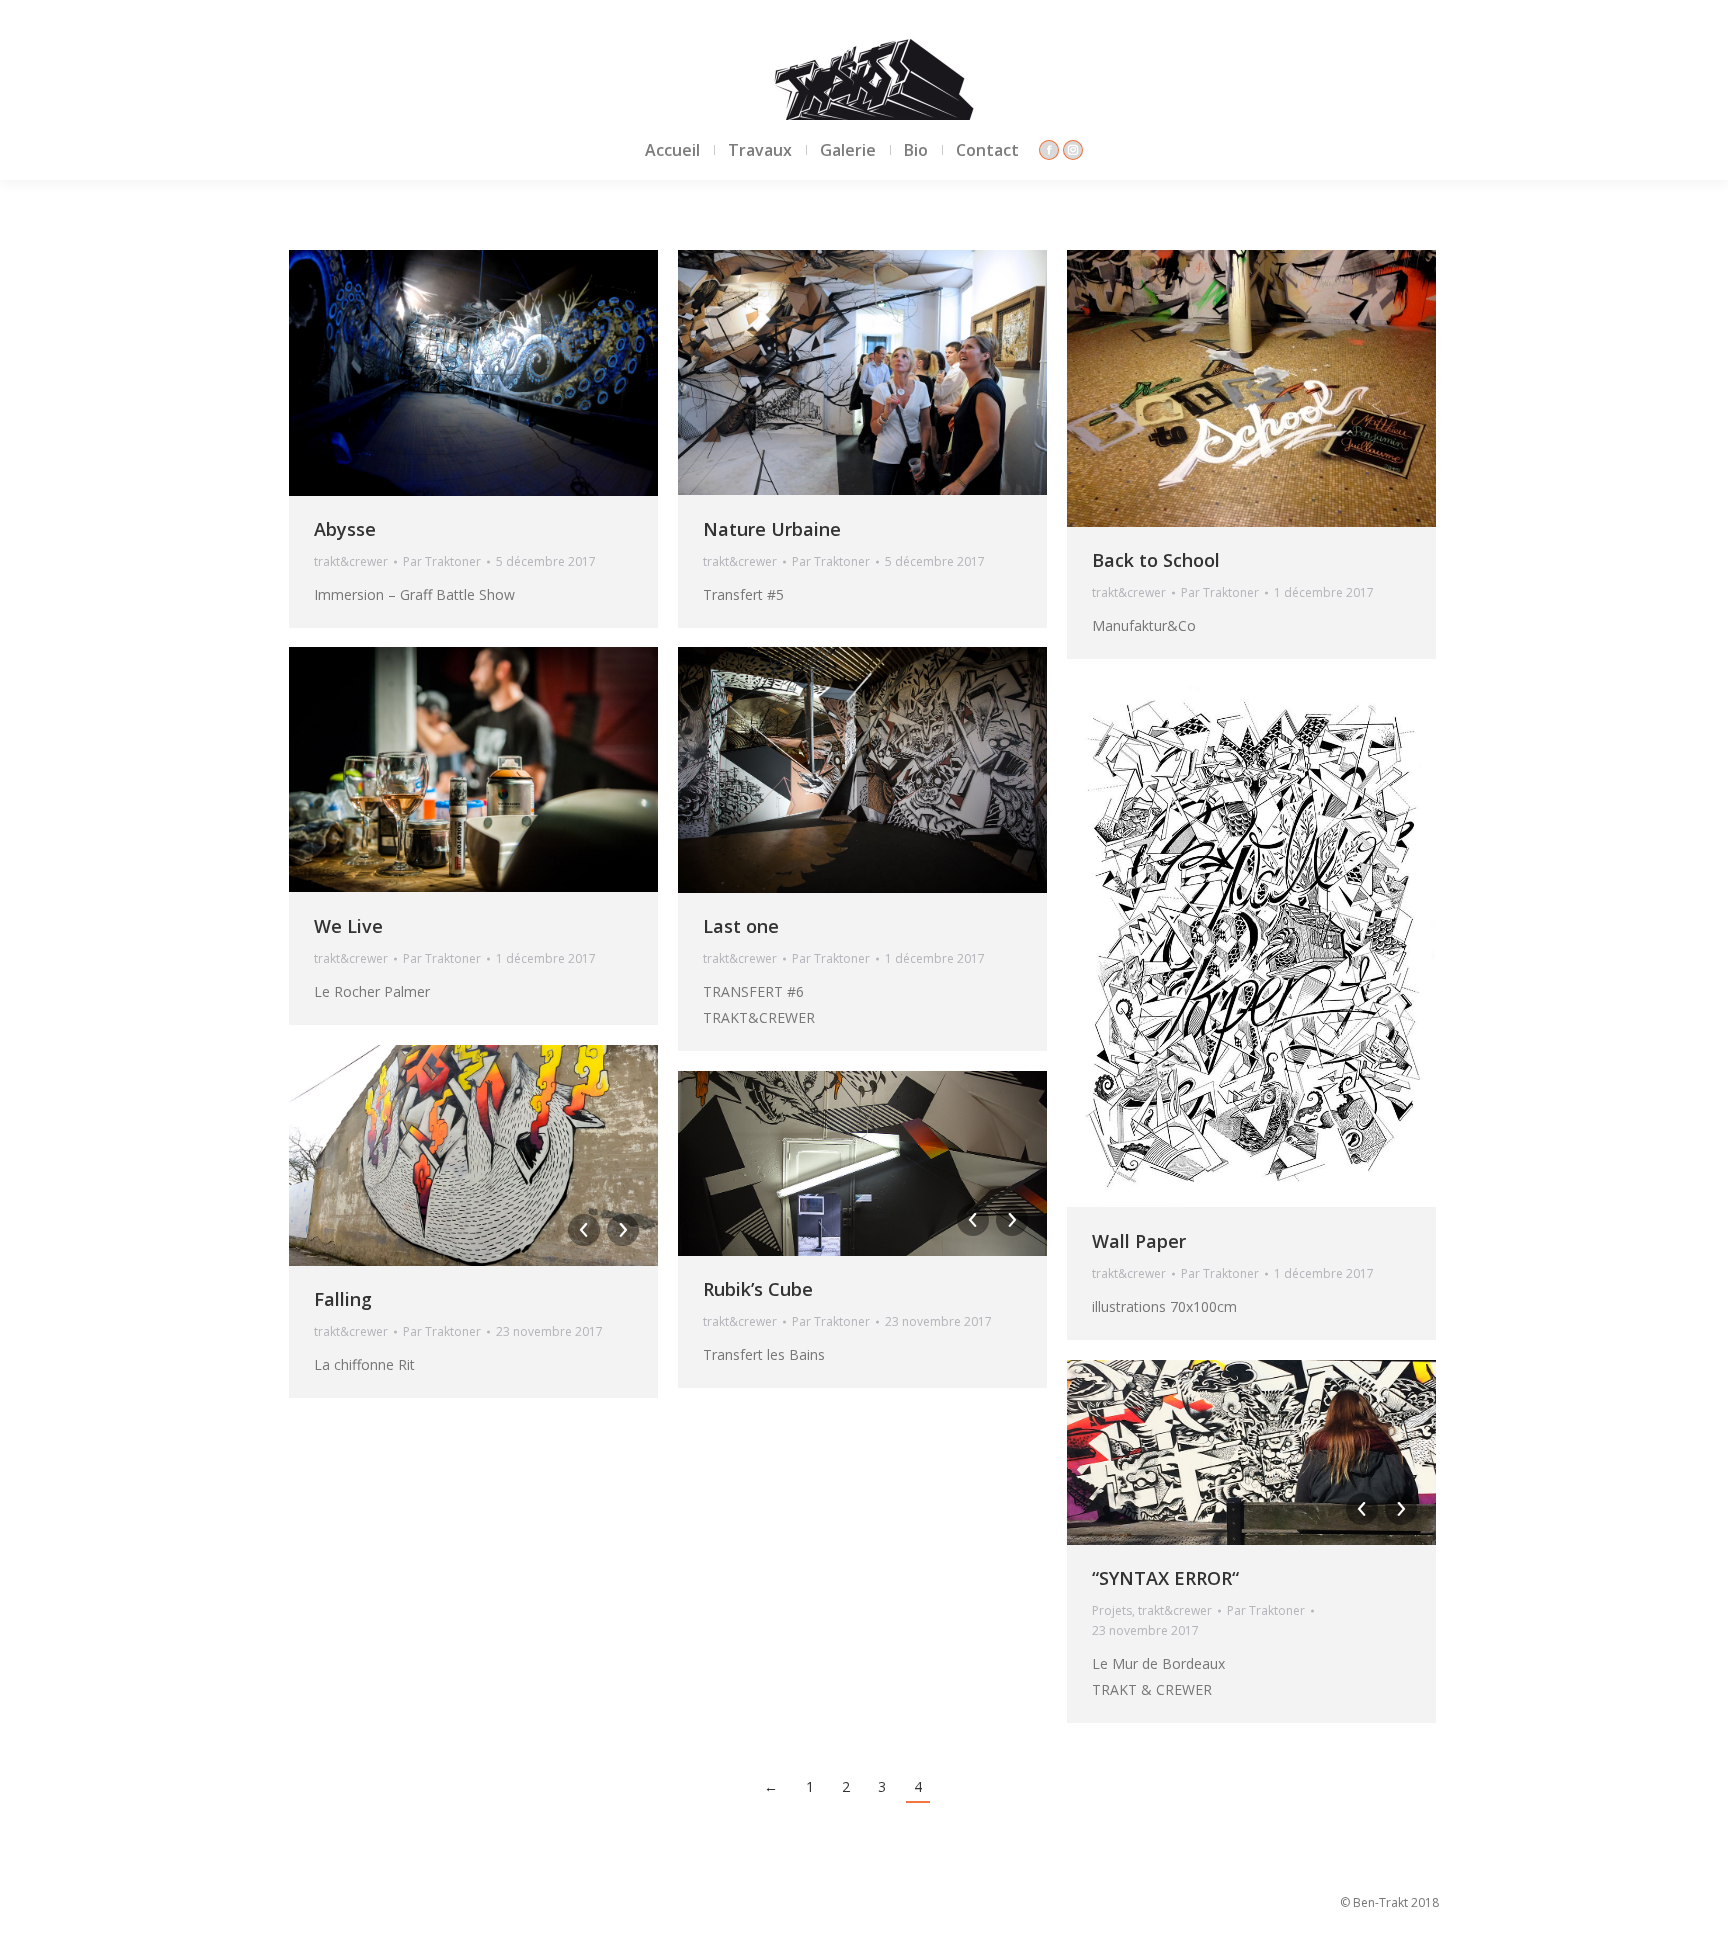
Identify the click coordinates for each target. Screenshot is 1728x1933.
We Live (348, 926)
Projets (1112, 1610)
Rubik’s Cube (758, 1289)
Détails (501, 373)
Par (442, 561)
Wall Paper (1139, 1241)
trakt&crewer (351, 561)
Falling (343, 1299)
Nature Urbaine (772, 529)
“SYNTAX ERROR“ (1165, 1578)
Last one (741, 926)
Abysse (345, 529)
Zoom (447, 373)
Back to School (1156, 560)
